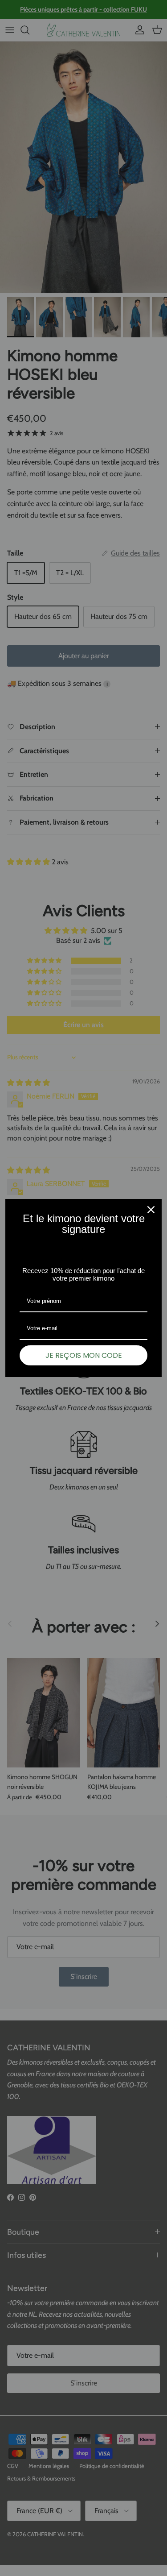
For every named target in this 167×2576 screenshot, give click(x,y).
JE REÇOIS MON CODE (84, 1355)
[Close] (151, 1210)
